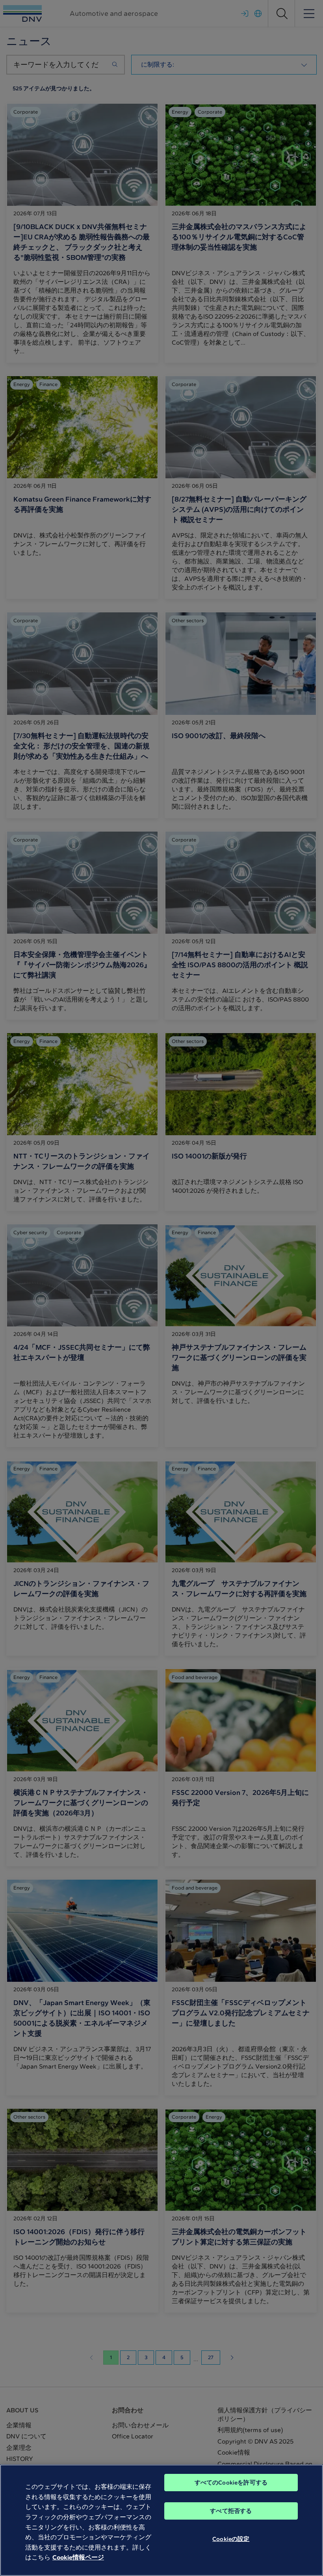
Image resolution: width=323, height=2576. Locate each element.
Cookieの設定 (231, 2539)
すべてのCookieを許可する (231, 2483)
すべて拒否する (231, 2511)
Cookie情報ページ (78, 2557)
